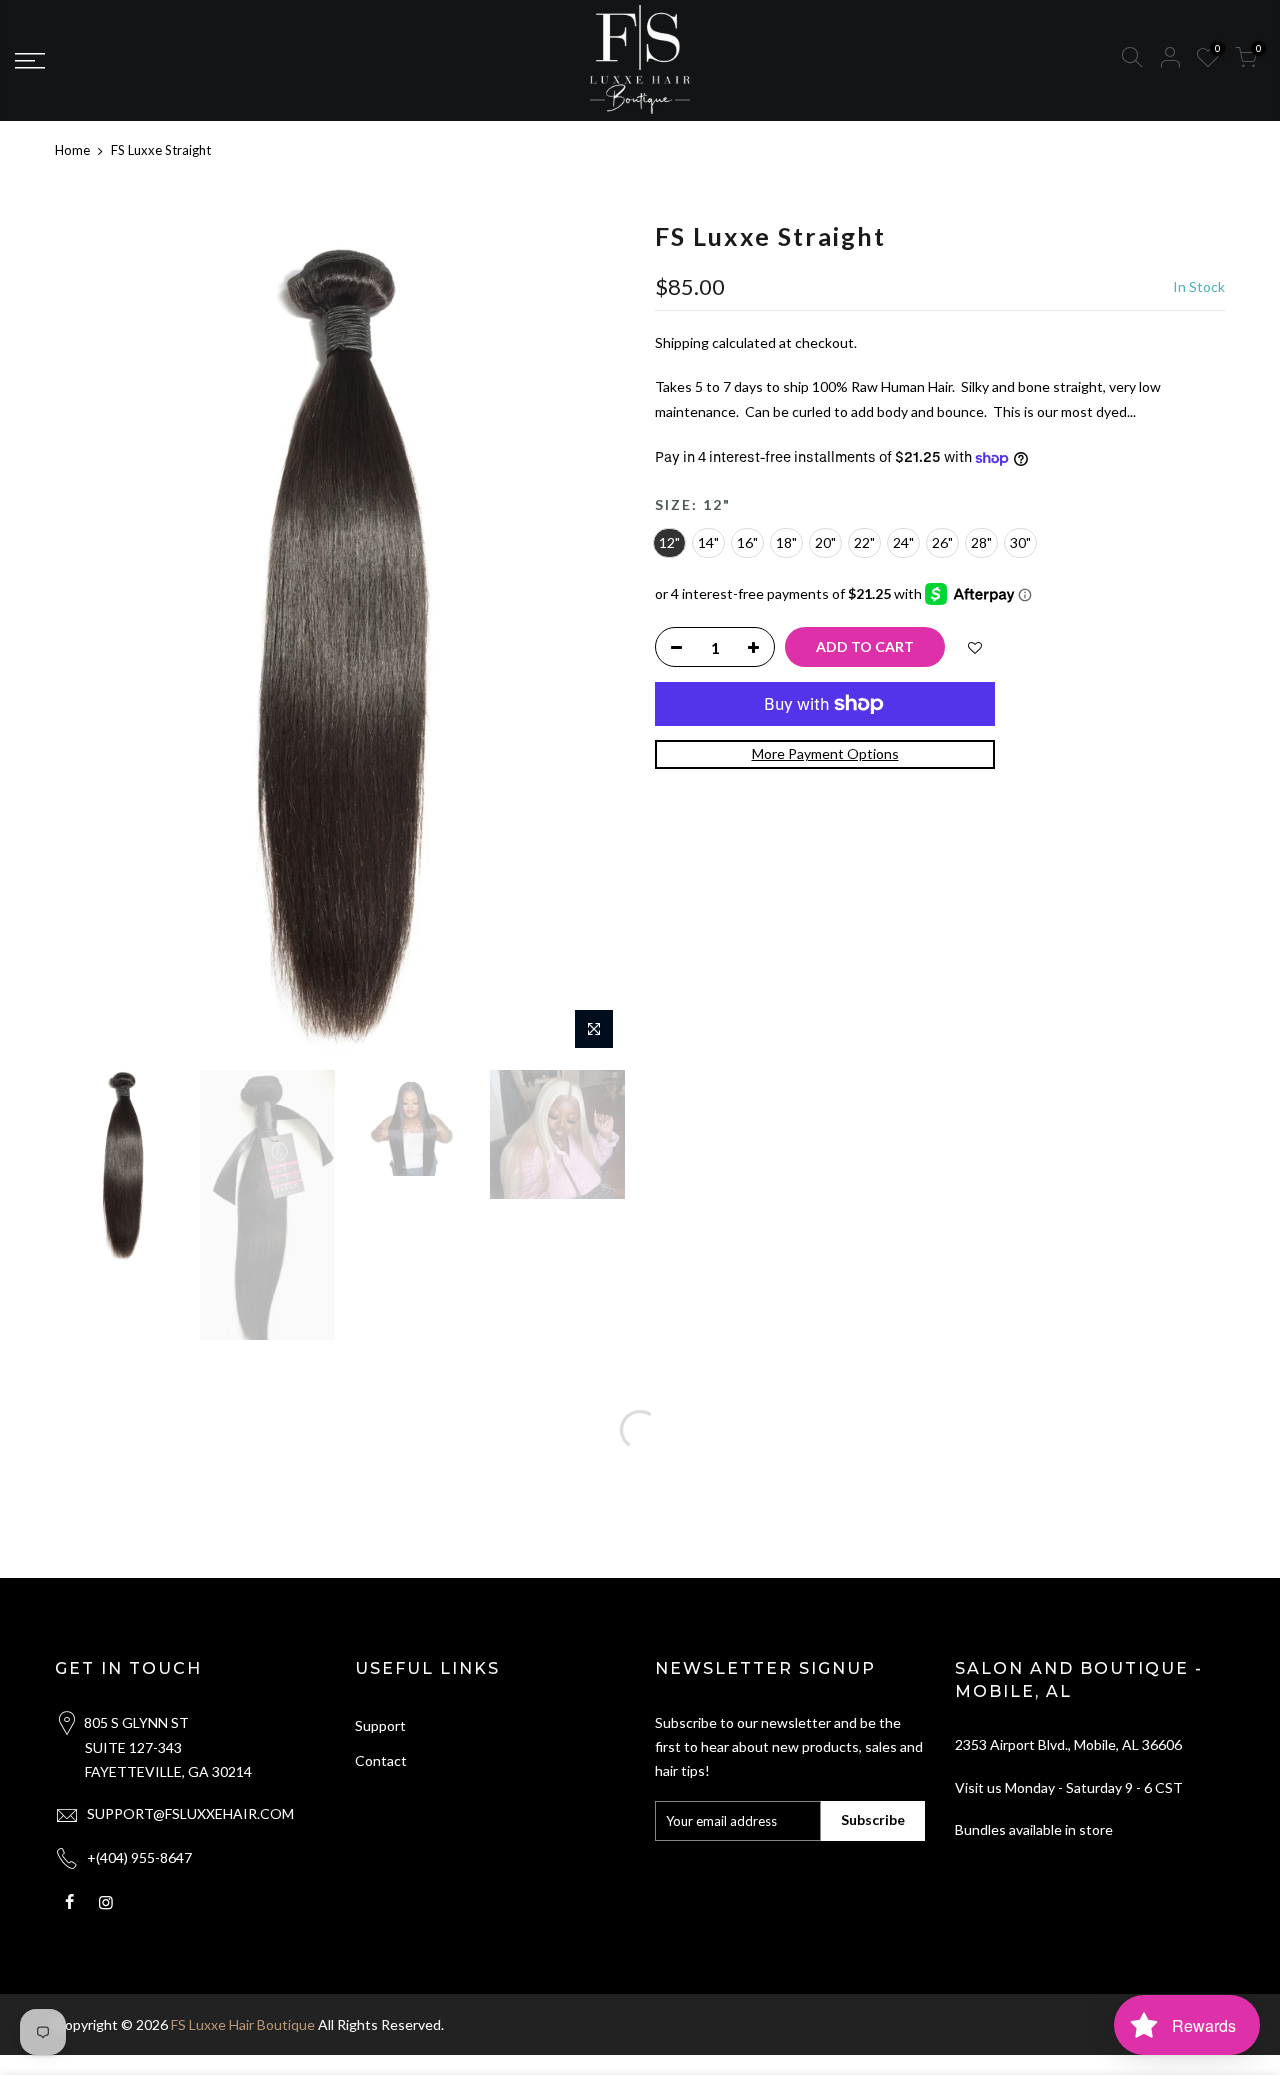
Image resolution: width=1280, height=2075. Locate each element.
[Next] (590, 640)
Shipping (682, 342)
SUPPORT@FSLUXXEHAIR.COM (190, 1813)
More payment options (825, 753)
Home (72, 150)
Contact (381, 1760)
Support (380, 1725)
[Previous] (90, 640)
